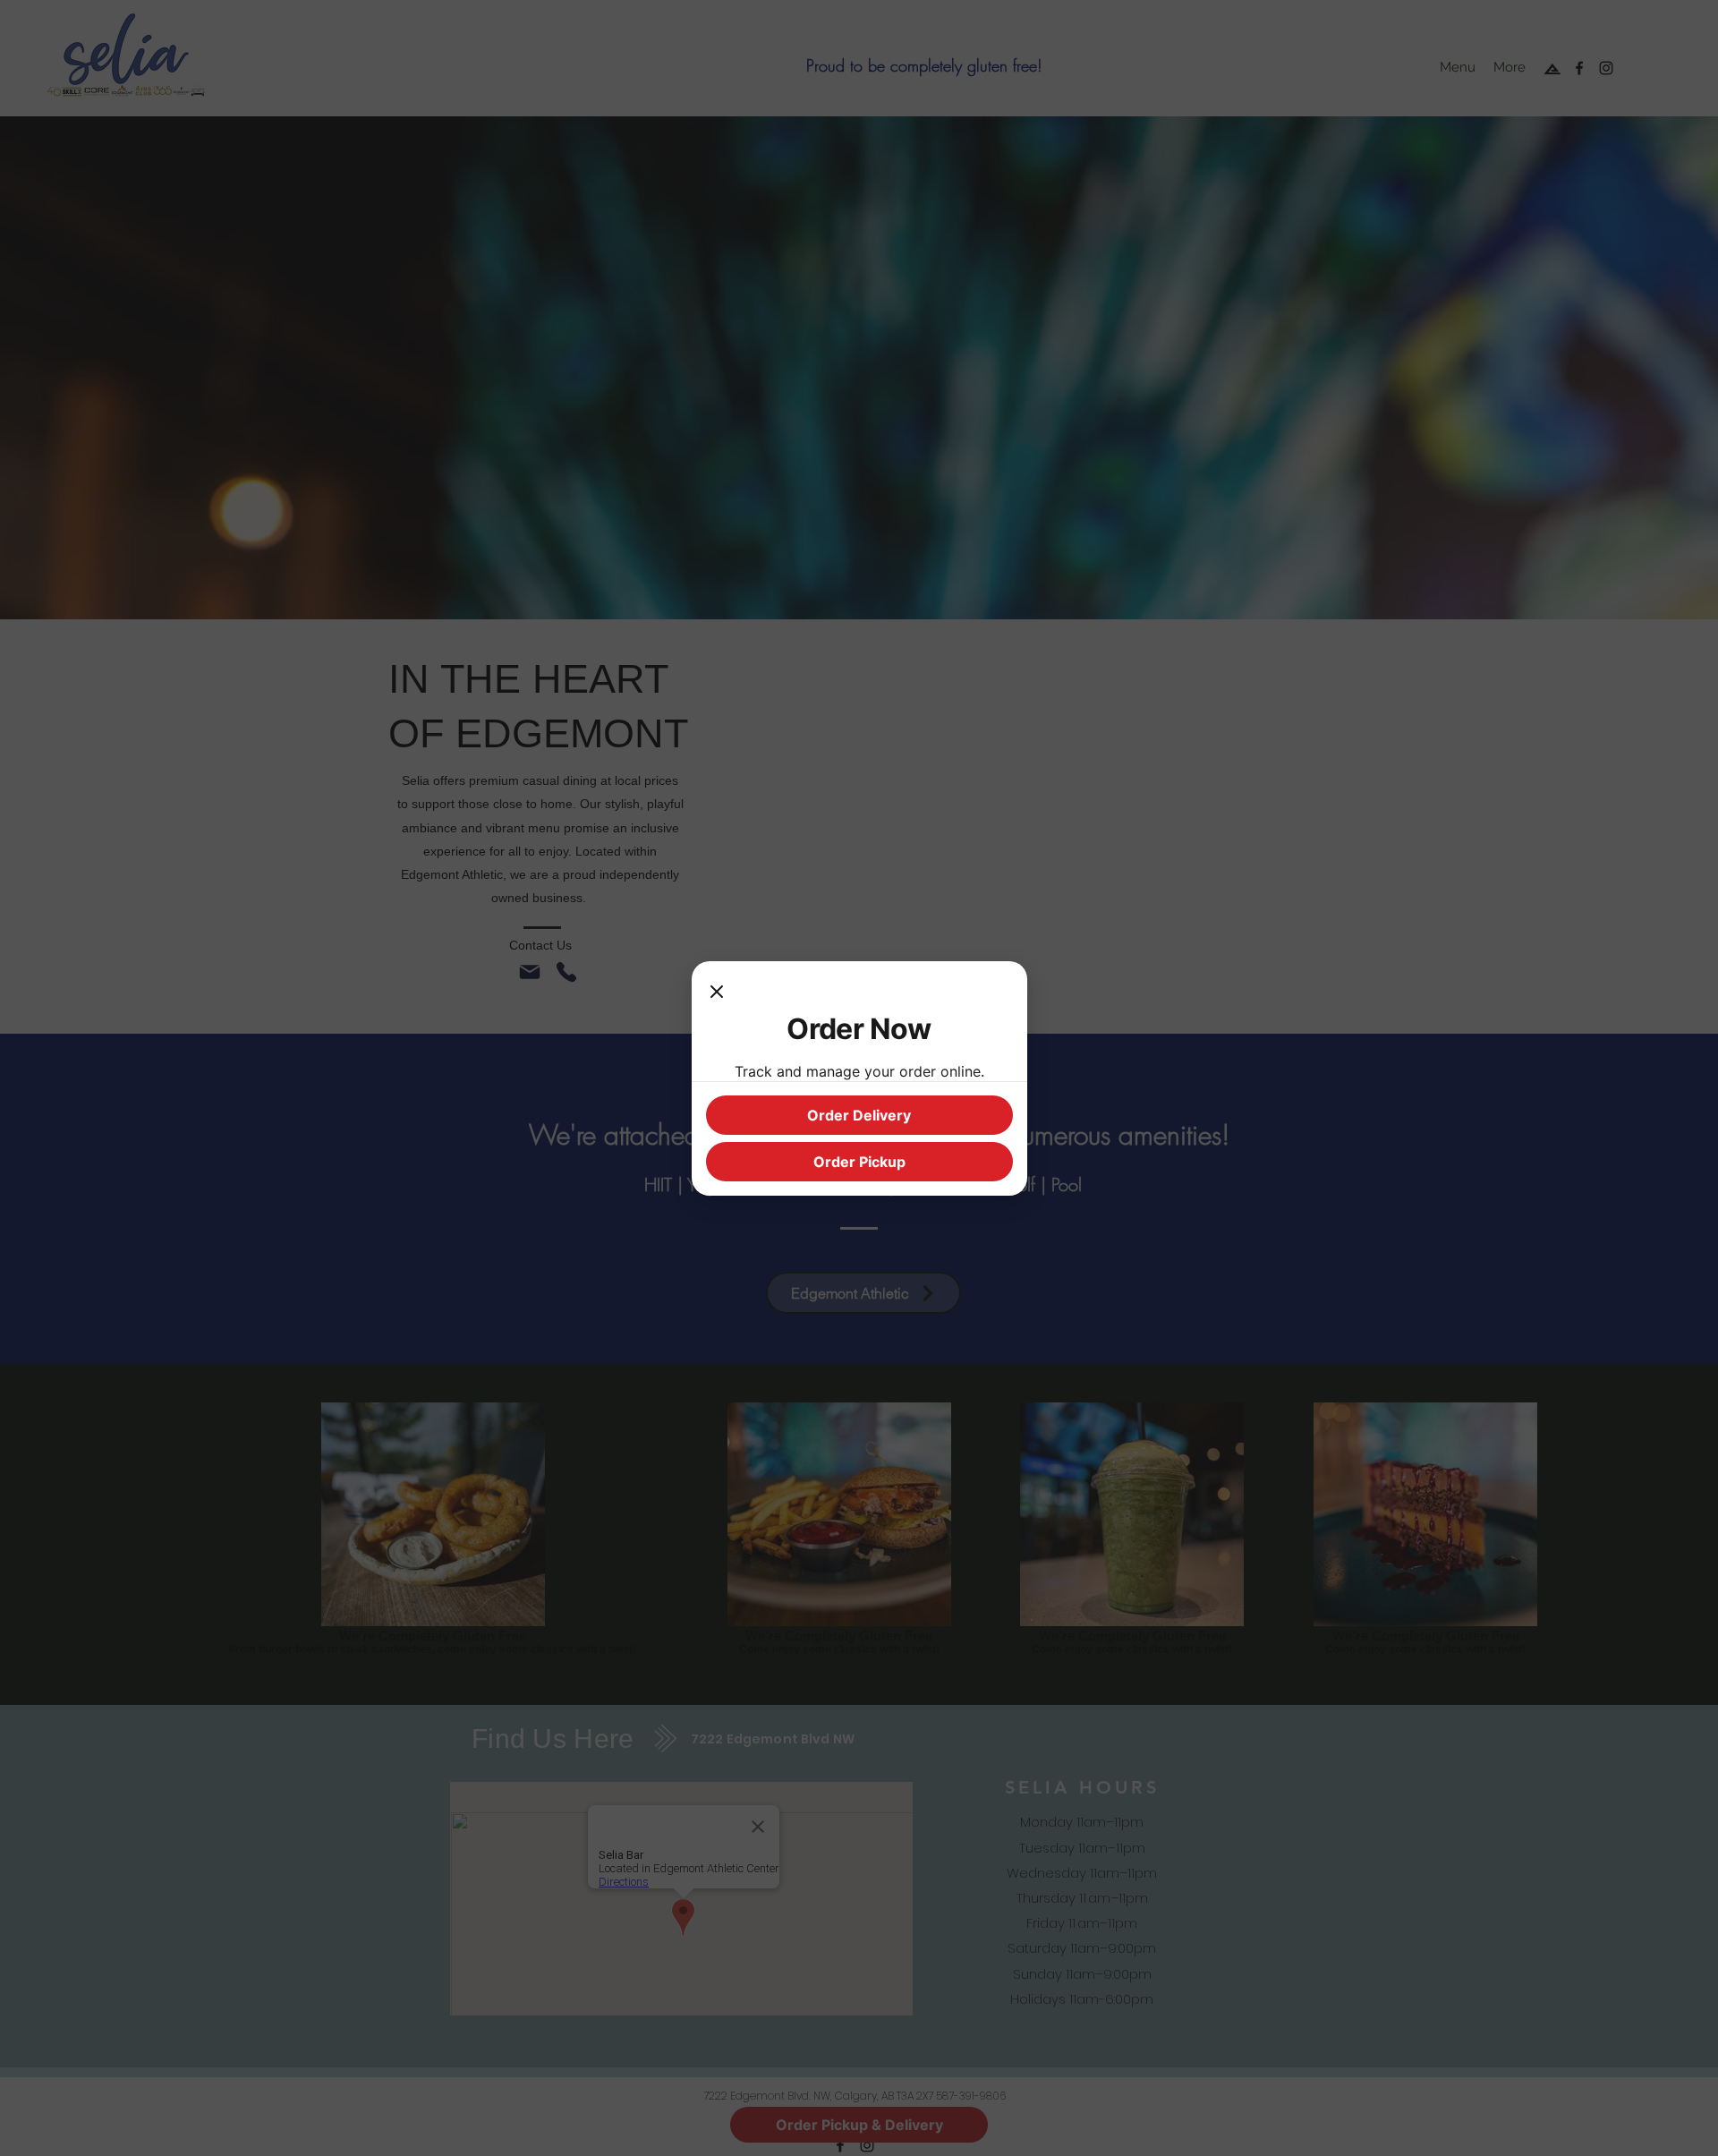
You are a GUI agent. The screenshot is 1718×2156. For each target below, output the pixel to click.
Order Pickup (859, 1162)
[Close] (717, 993)
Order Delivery (859, 1115)
